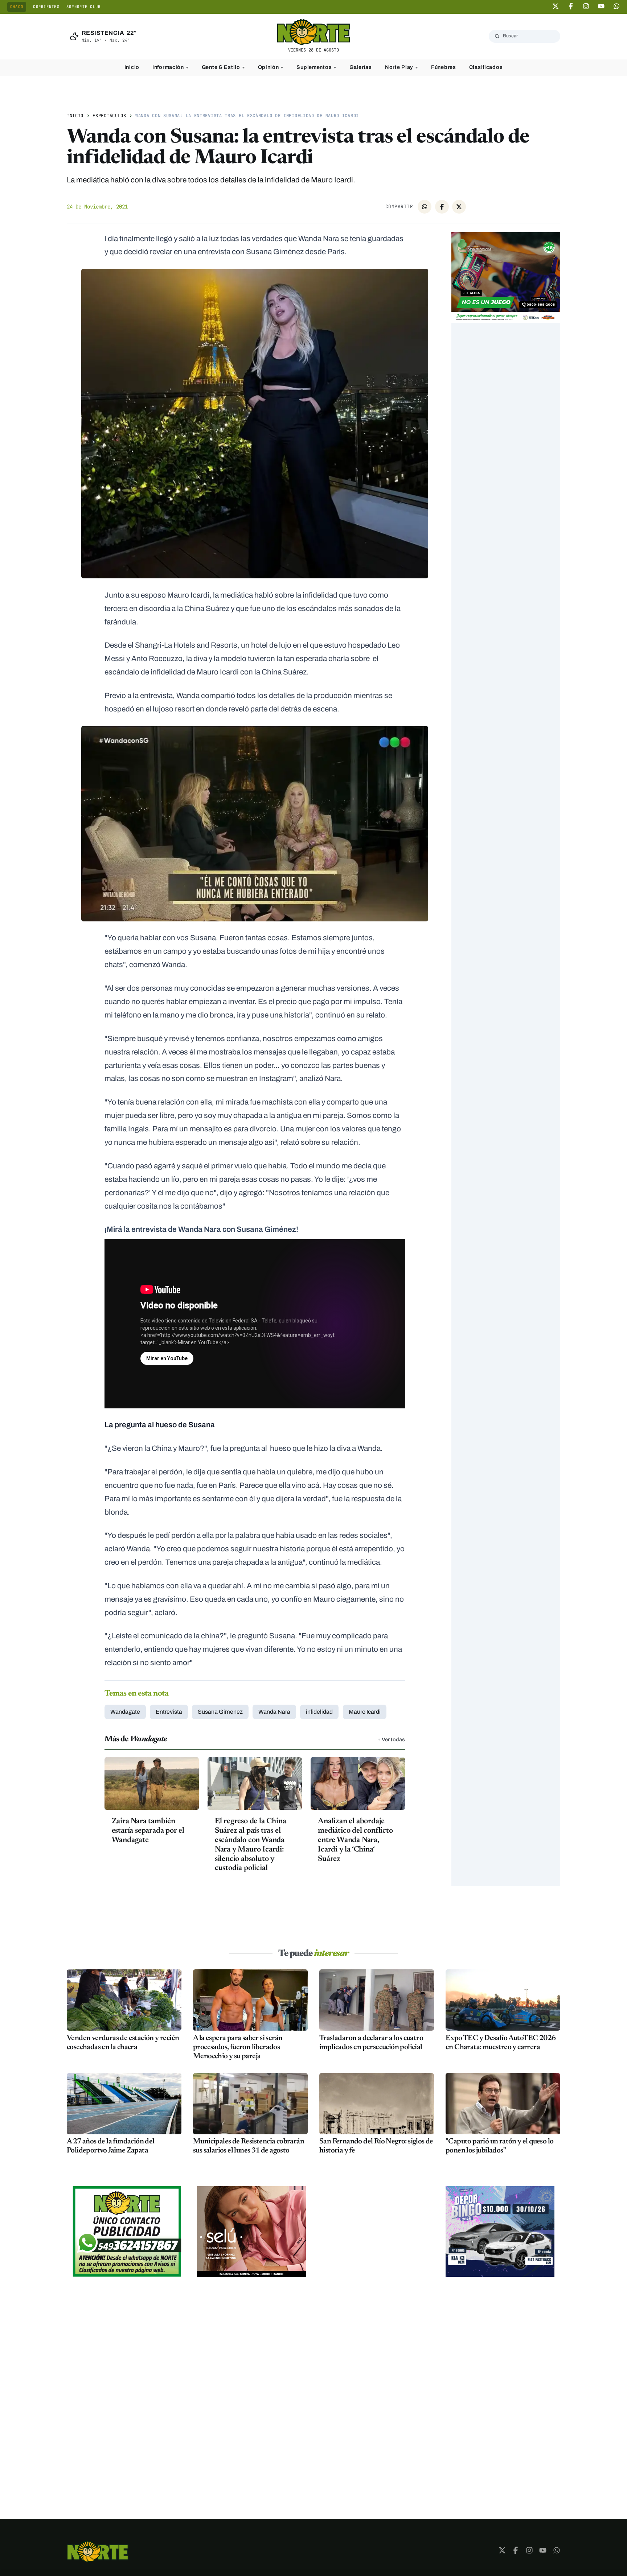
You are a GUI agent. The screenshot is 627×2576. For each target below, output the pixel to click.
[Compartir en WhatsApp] (425, 207)
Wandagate (125, 1712)
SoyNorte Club (83, 7)
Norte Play (399, 67)
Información (168, 67)
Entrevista (169, 1712)
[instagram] (586, 6)
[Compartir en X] (459, 207)
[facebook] (571, 6)
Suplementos (314, 67)
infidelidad (319, 1712)
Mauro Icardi (365, 1712)
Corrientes (46, 7)
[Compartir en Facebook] (442, 207)
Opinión (269, 67)
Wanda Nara (274, 1712)
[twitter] (556, 6)
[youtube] (601, 6)
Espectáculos (109, 116)
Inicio (132, 67)
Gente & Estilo (221, 67)
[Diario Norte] (98, 2552)
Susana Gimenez (220, 1712)
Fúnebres (444, 67)
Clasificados (486, 67)
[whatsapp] (616, 6)
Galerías (361, 67)
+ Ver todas (391, 1739)
